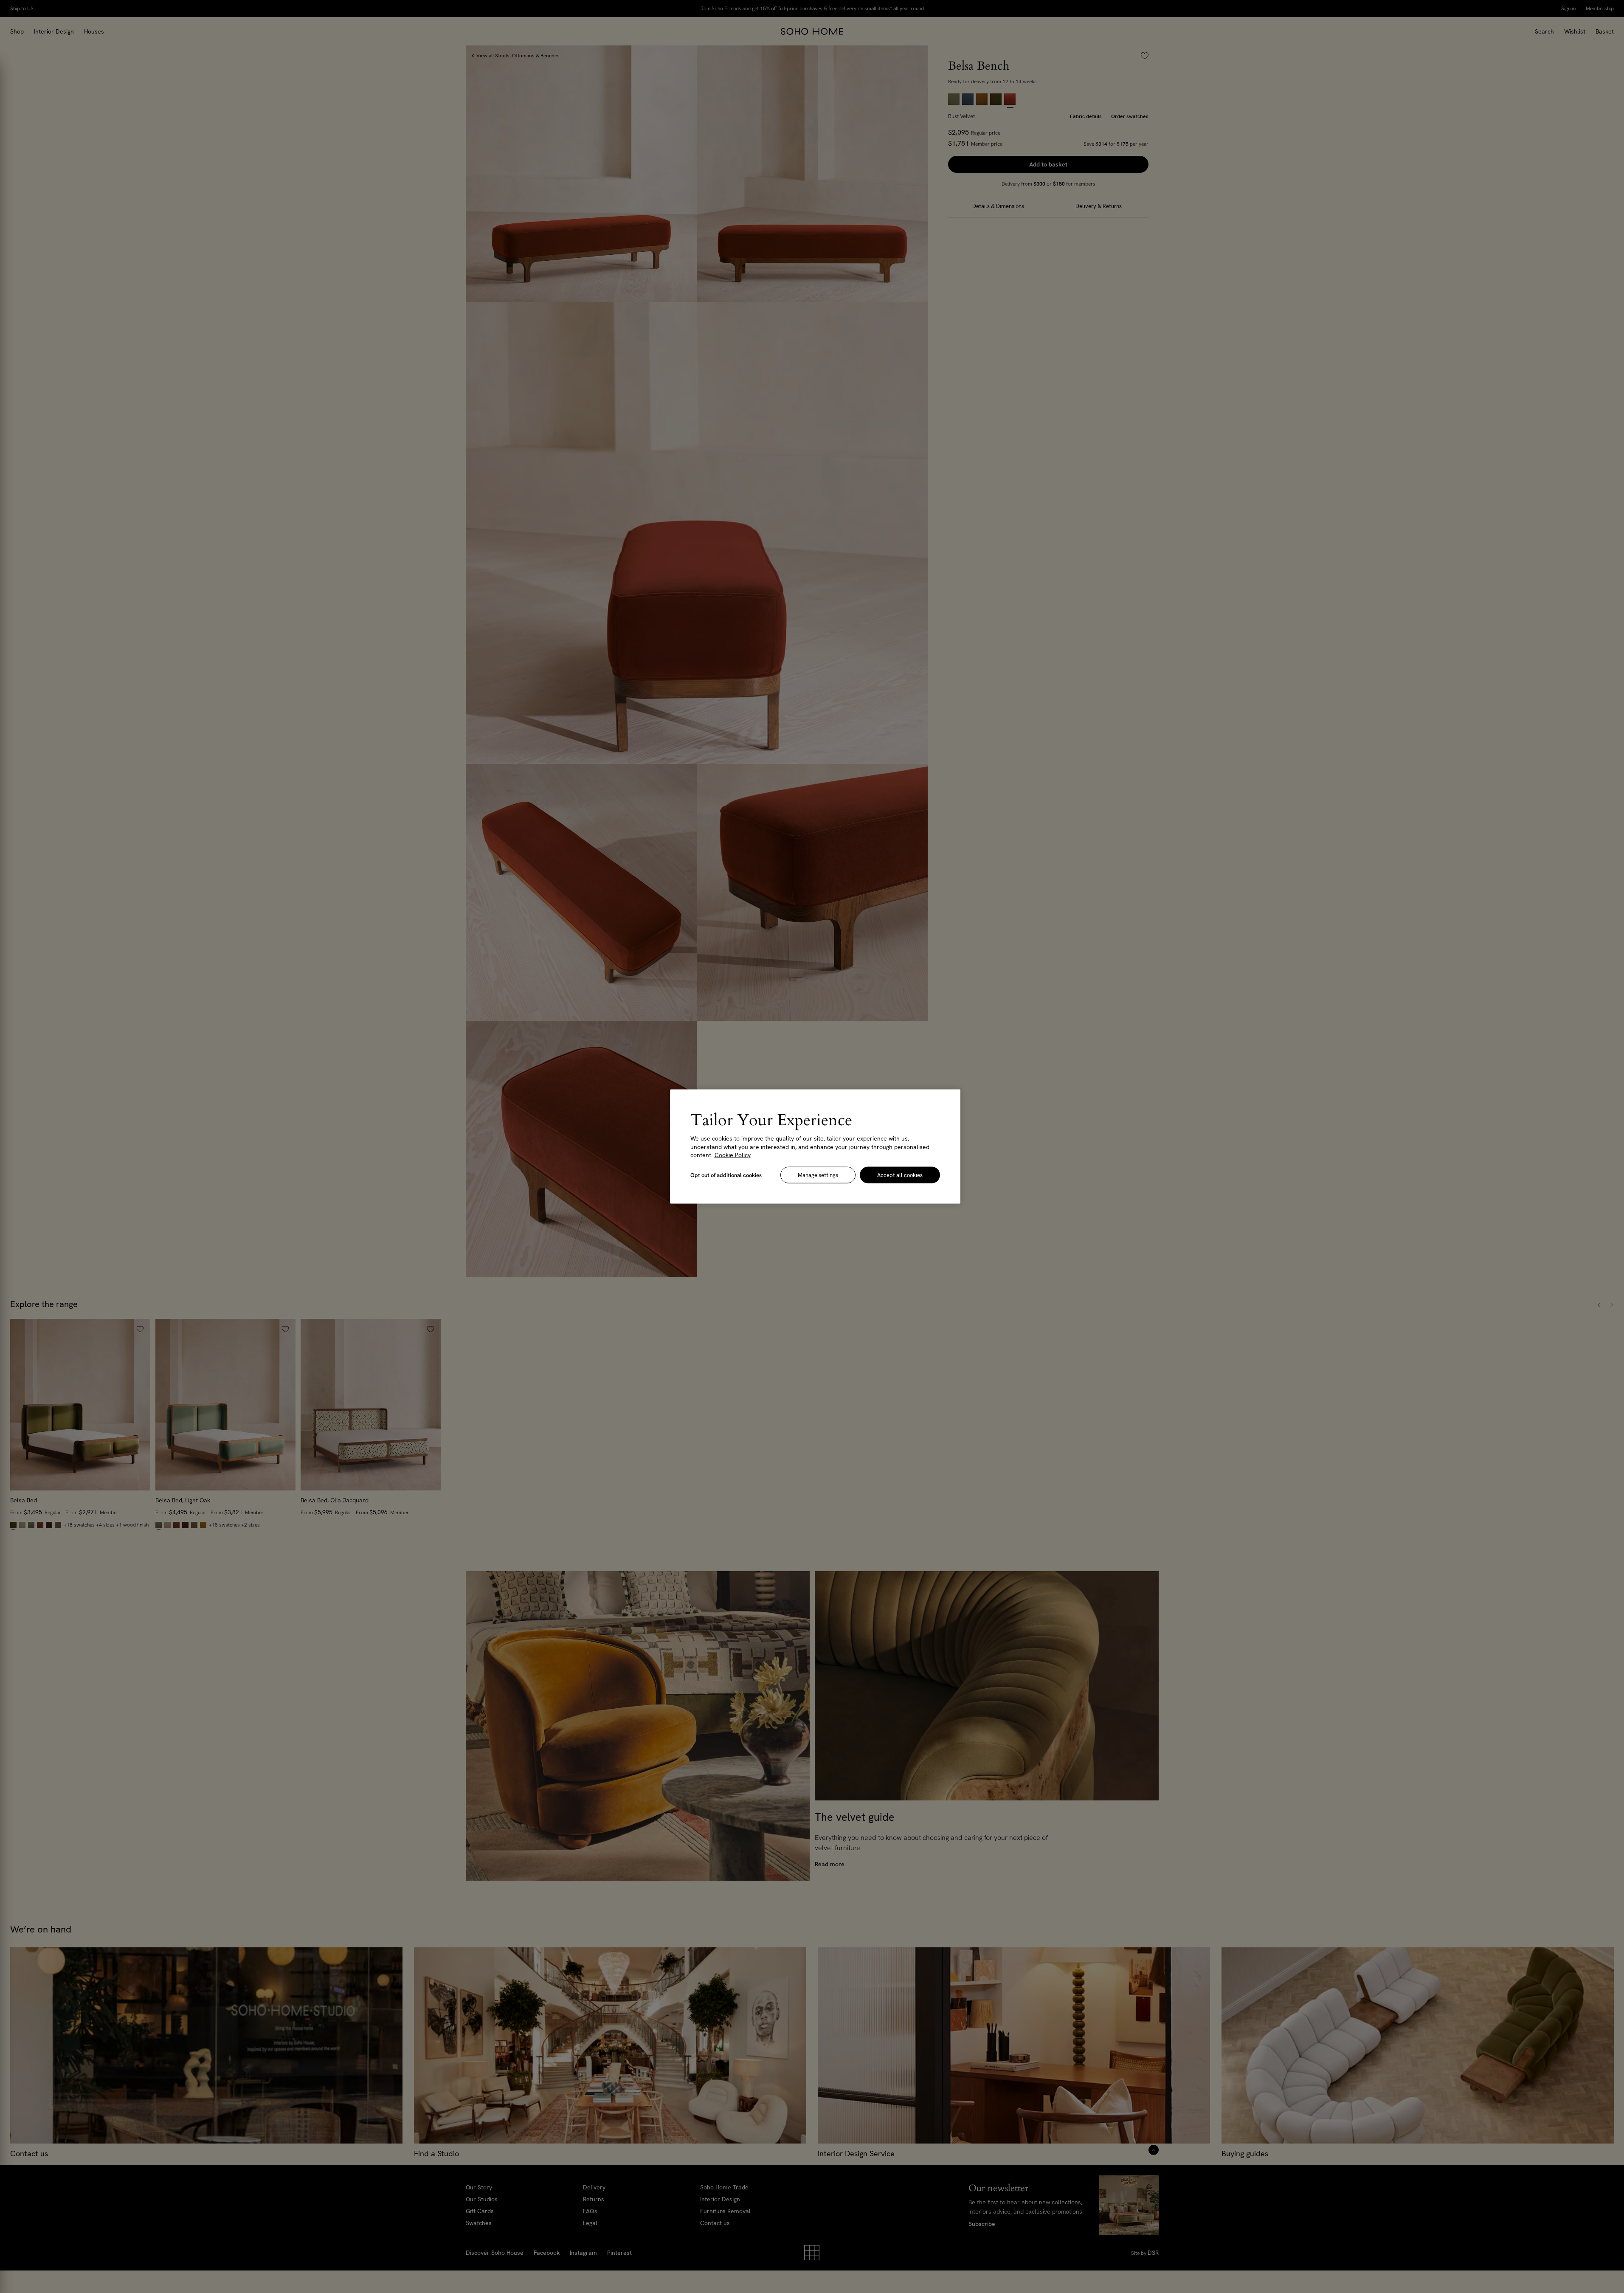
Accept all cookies (900, 1175)
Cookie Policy (733, 1155)
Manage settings (818, 1175)
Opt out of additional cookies (726, 1175)
